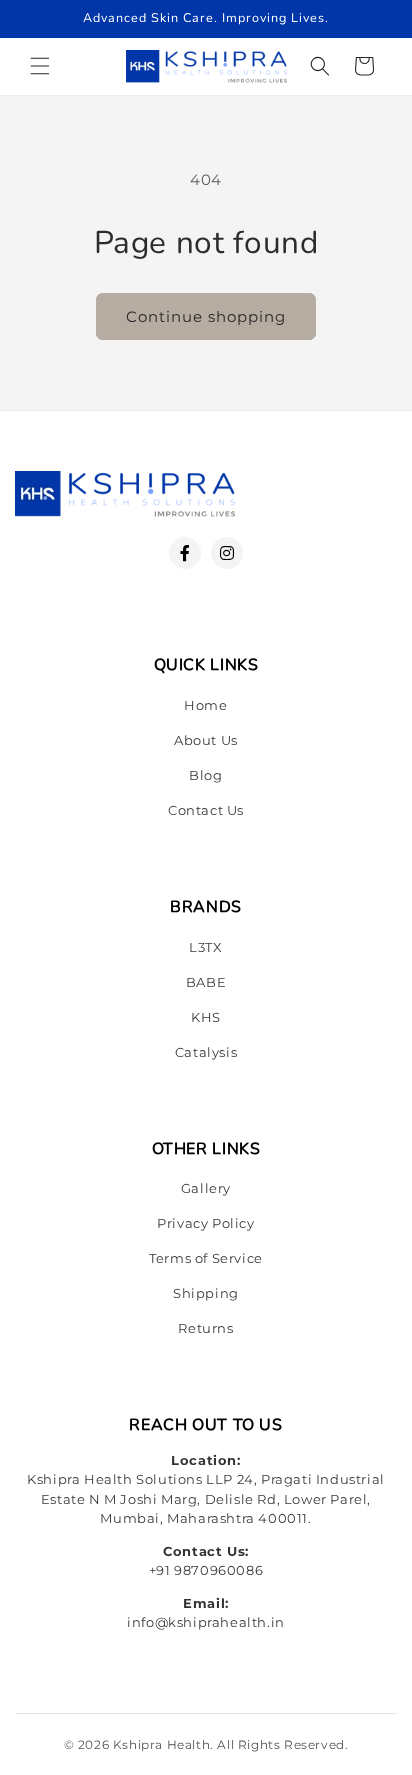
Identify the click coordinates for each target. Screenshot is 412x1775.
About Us (206, 740)
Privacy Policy (205, 1223)
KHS (206, 1017)
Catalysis (206, 1052)
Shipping (206, 1293)
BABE (206, 982)
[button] (40, 66)
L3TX (205, 947)
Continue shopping (206, 316)
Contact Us (206, 810)
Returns (205, 1328)
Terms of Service (206, 1258)
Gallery (206, 1188)
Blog (205, 775)
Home (205, 705)
